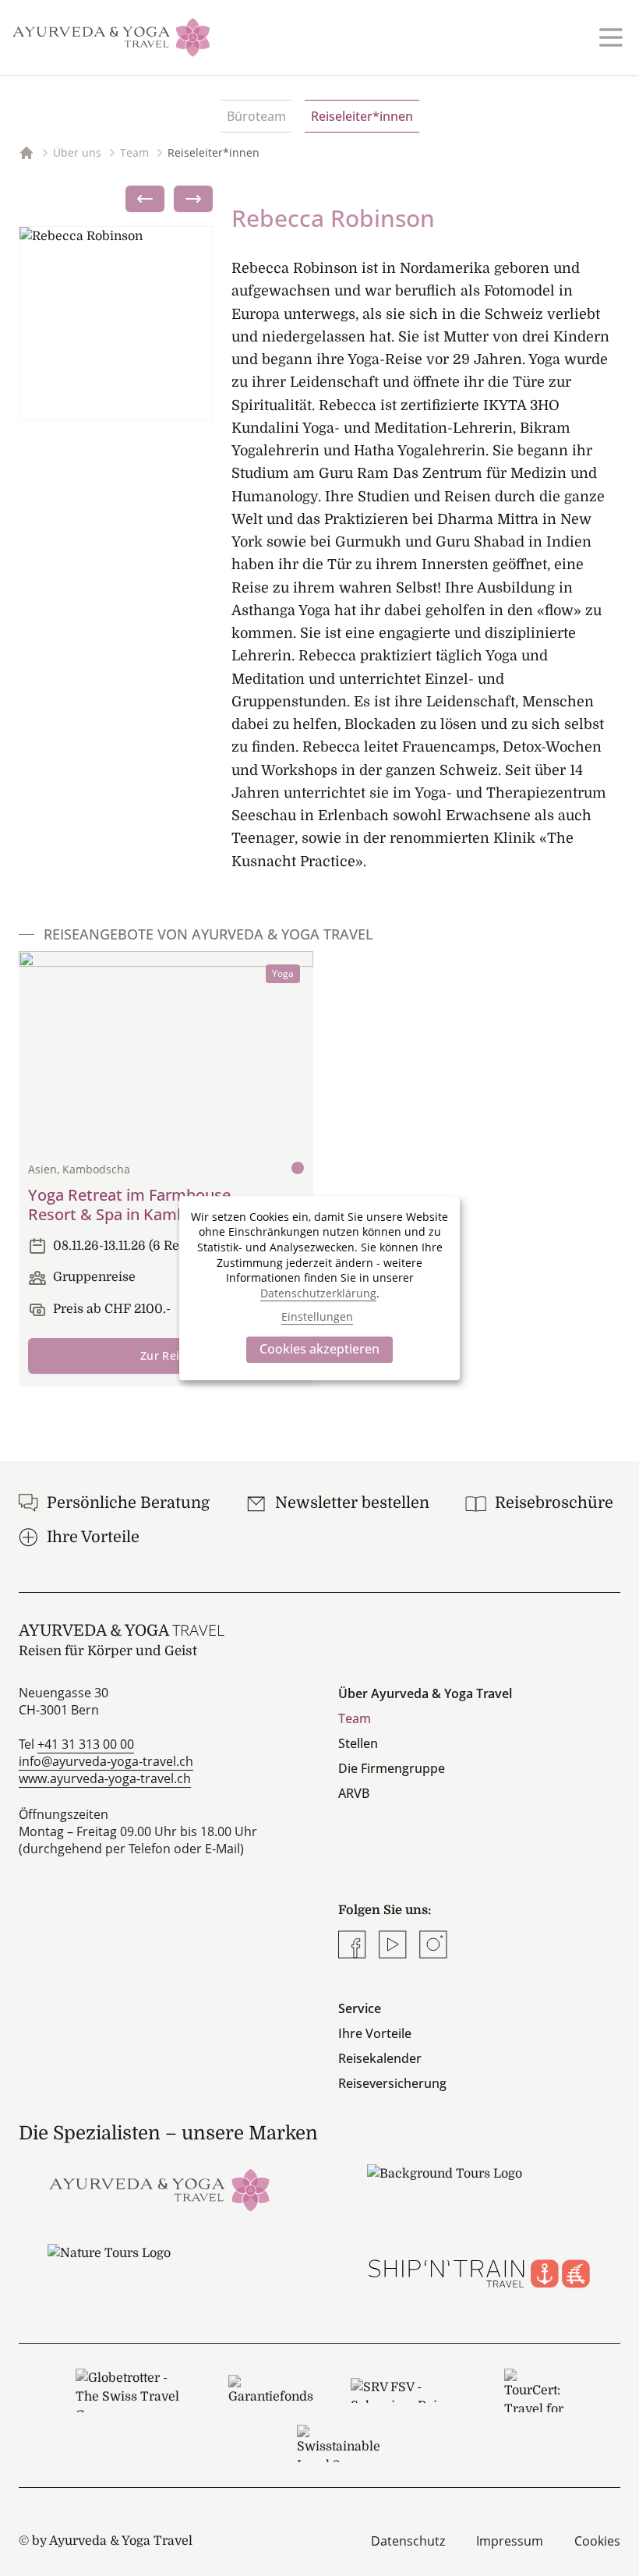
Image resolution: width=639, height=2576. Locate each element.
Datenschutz (408, 2541)
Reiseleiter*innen (362, 116)
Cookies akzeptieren (319, 1349)
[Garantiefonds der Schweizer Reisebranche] (271, 2390)
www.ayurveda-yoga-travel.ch (105, 1778)
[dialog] (319, 1288)
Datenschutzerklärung (318, 1293)
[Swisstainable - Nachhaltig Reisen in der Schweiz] (339, 2443)
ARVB (354, 1793)
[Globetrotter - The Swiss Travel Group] (133, 2390)
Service (360, 2008)
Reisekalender (380, 2058)
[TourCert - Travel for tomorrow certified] (534, 2390)
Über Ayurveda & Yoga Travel (425, 1693)
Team (355, 1718)
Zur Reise (166, 1355)
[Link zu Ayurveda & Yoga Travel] (160, 2189)
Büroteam (256, 116)
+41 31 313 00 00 (86, 1744)
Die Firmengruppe (392, 1768)
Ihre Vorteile (375, 2033)
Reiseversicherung (392, 2083)
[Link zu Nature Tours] (160, 2268)
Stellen (358, 1743)
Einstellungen (317, 1316)
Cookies (597, 2541)
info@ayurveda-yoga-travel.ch (106, 1761)
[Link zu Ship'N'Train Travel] (479, 2268)
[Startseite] (111, 37)
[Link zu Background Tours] (479, 2189)
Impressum (510, 2541)
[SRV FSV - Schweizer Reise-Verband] (409, 2390)
